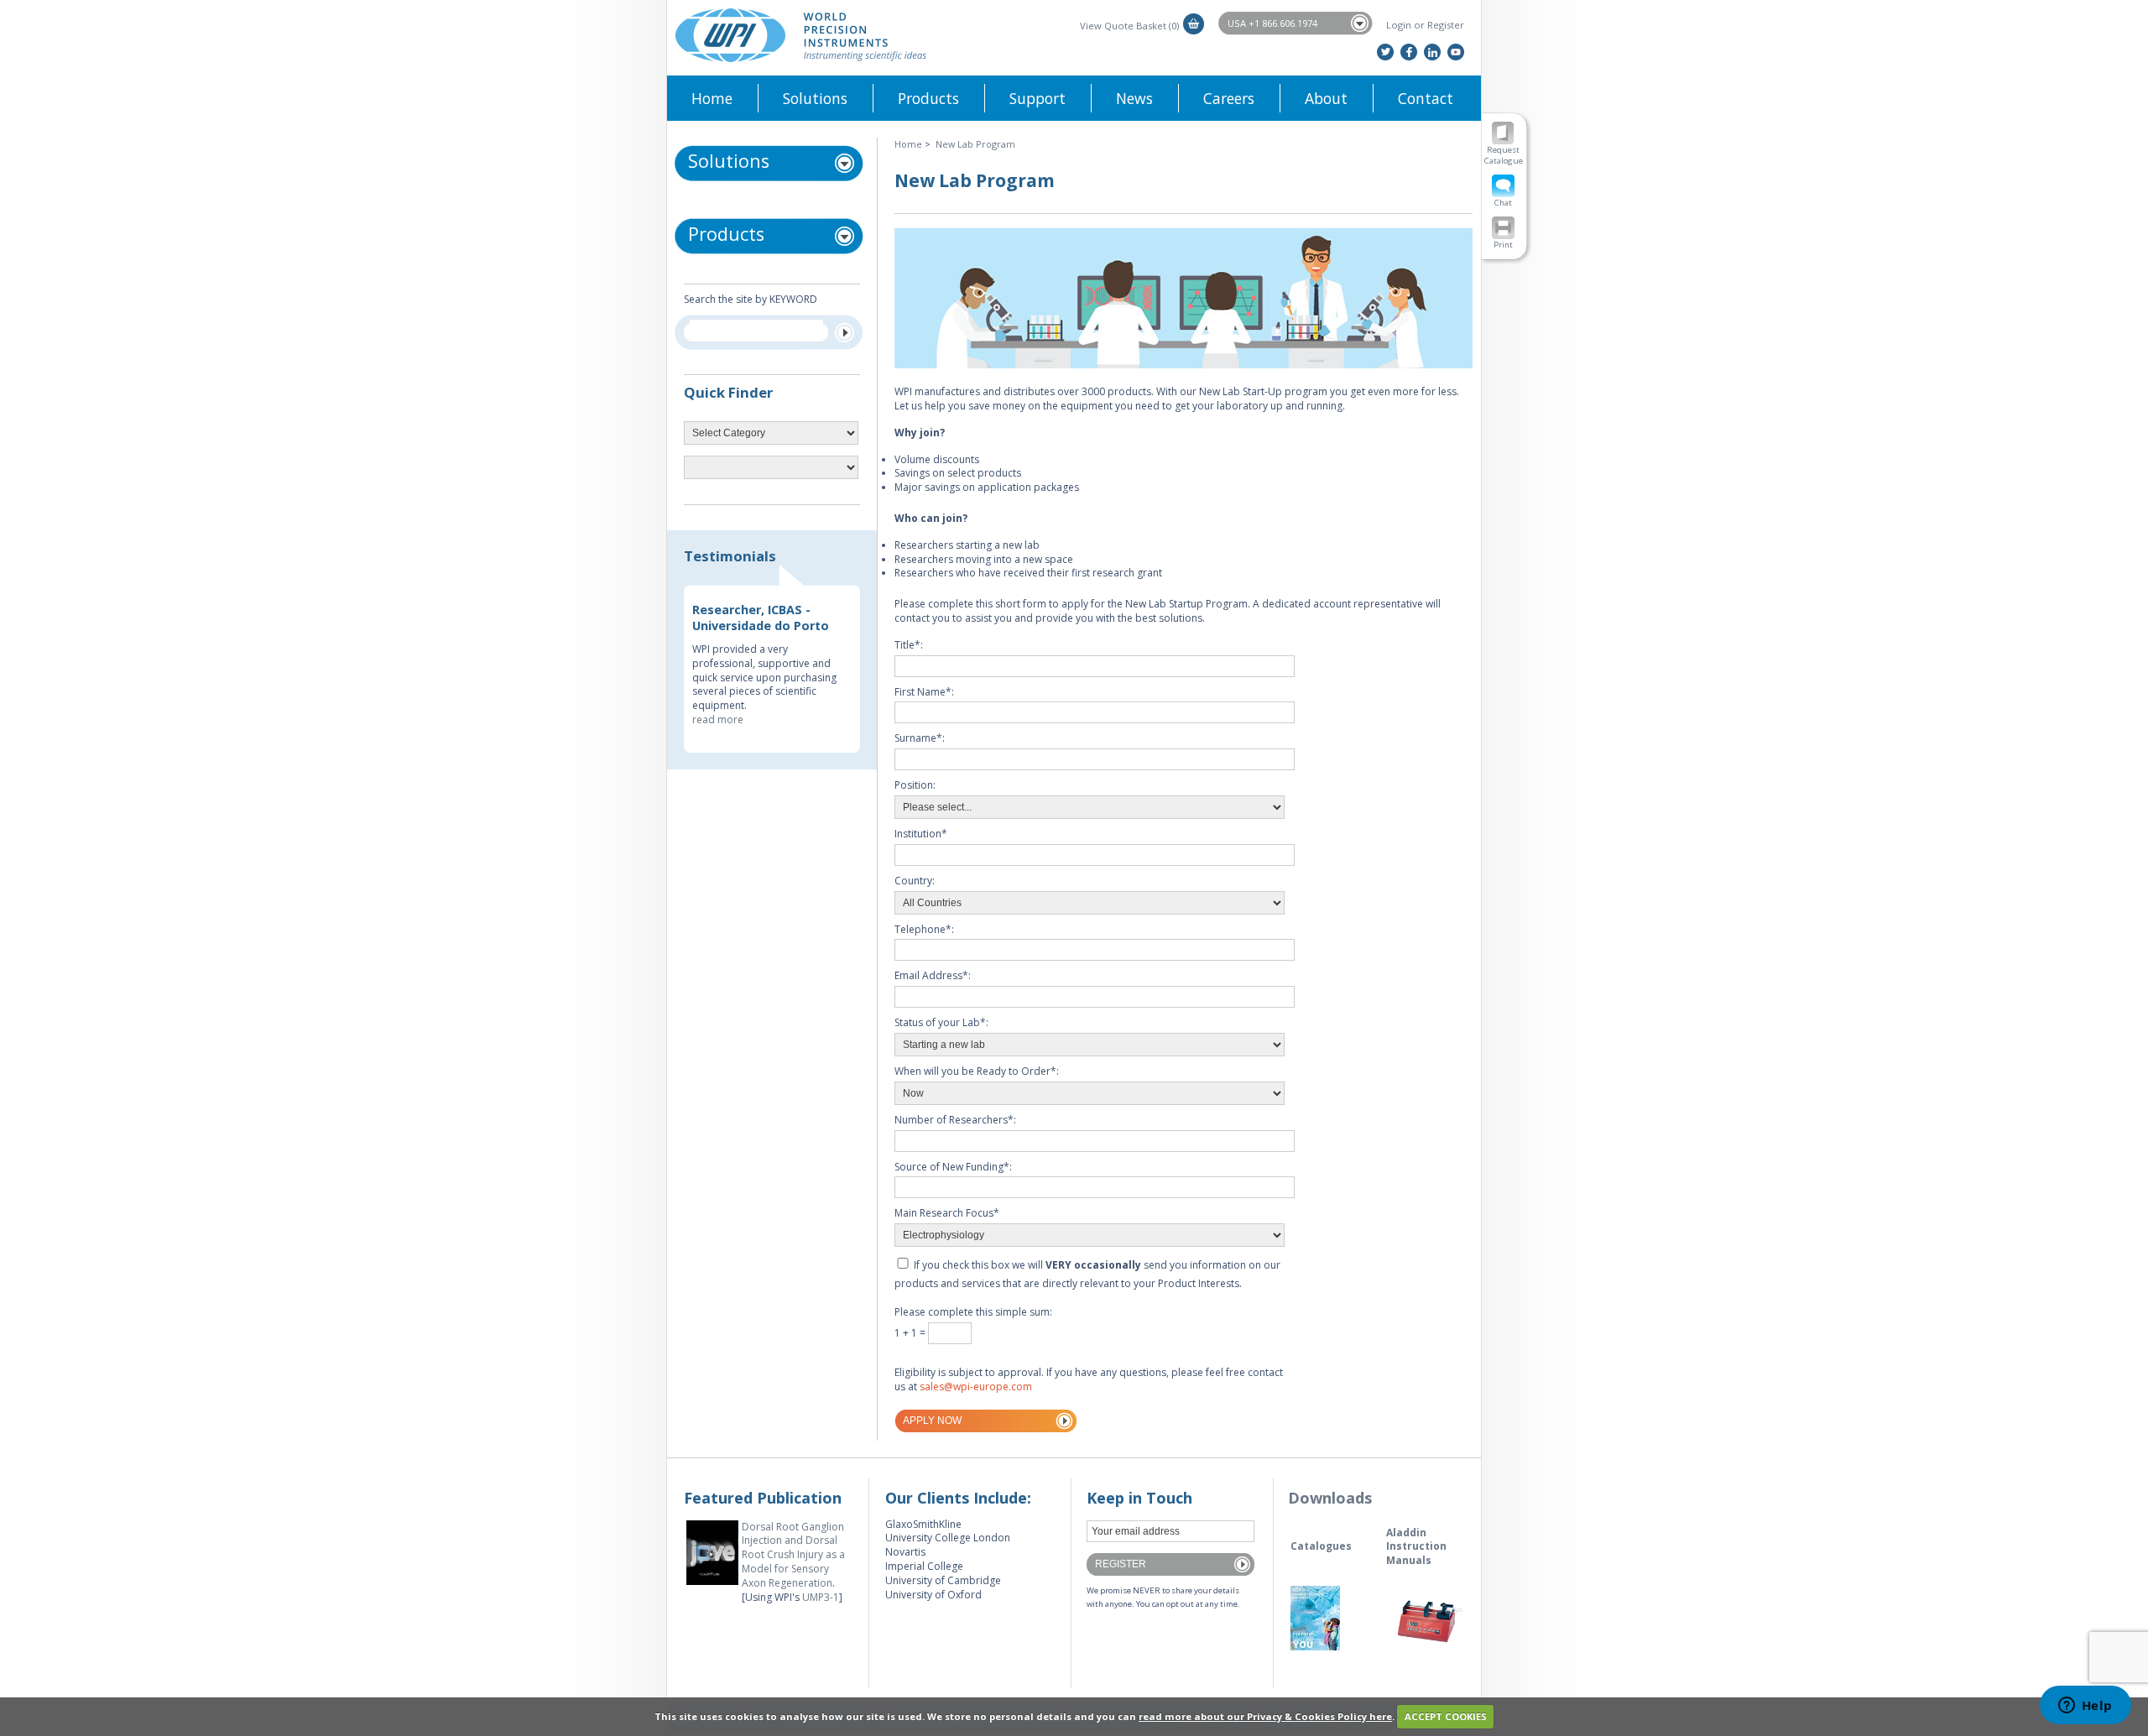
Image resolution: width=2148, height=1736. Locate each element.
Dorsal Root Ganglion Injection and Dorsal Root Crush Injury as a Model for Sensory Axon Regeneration (793, 1555)
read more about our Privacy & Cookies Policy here (1265, 1716)
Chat (1503, 203)
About (1326, 98)
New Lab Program (975, 144)
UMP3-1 (821, 1597)
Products (928, 98)
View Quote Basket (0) (1129, 26)
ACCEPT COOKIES (1446, 1716)
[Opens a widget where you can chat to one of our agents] (2085, 1707)
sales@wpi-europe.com (976, 1387)
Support (1038, 98)
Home (712, 98)
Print (1503, 245)
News (1134, 98)
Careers (1229, 98)
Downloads (1330, 1498)
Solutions (815, 98)
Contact (1426, 98)
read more (718, 719)
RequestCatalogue (1504, 155)
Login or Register (1425, 25)
